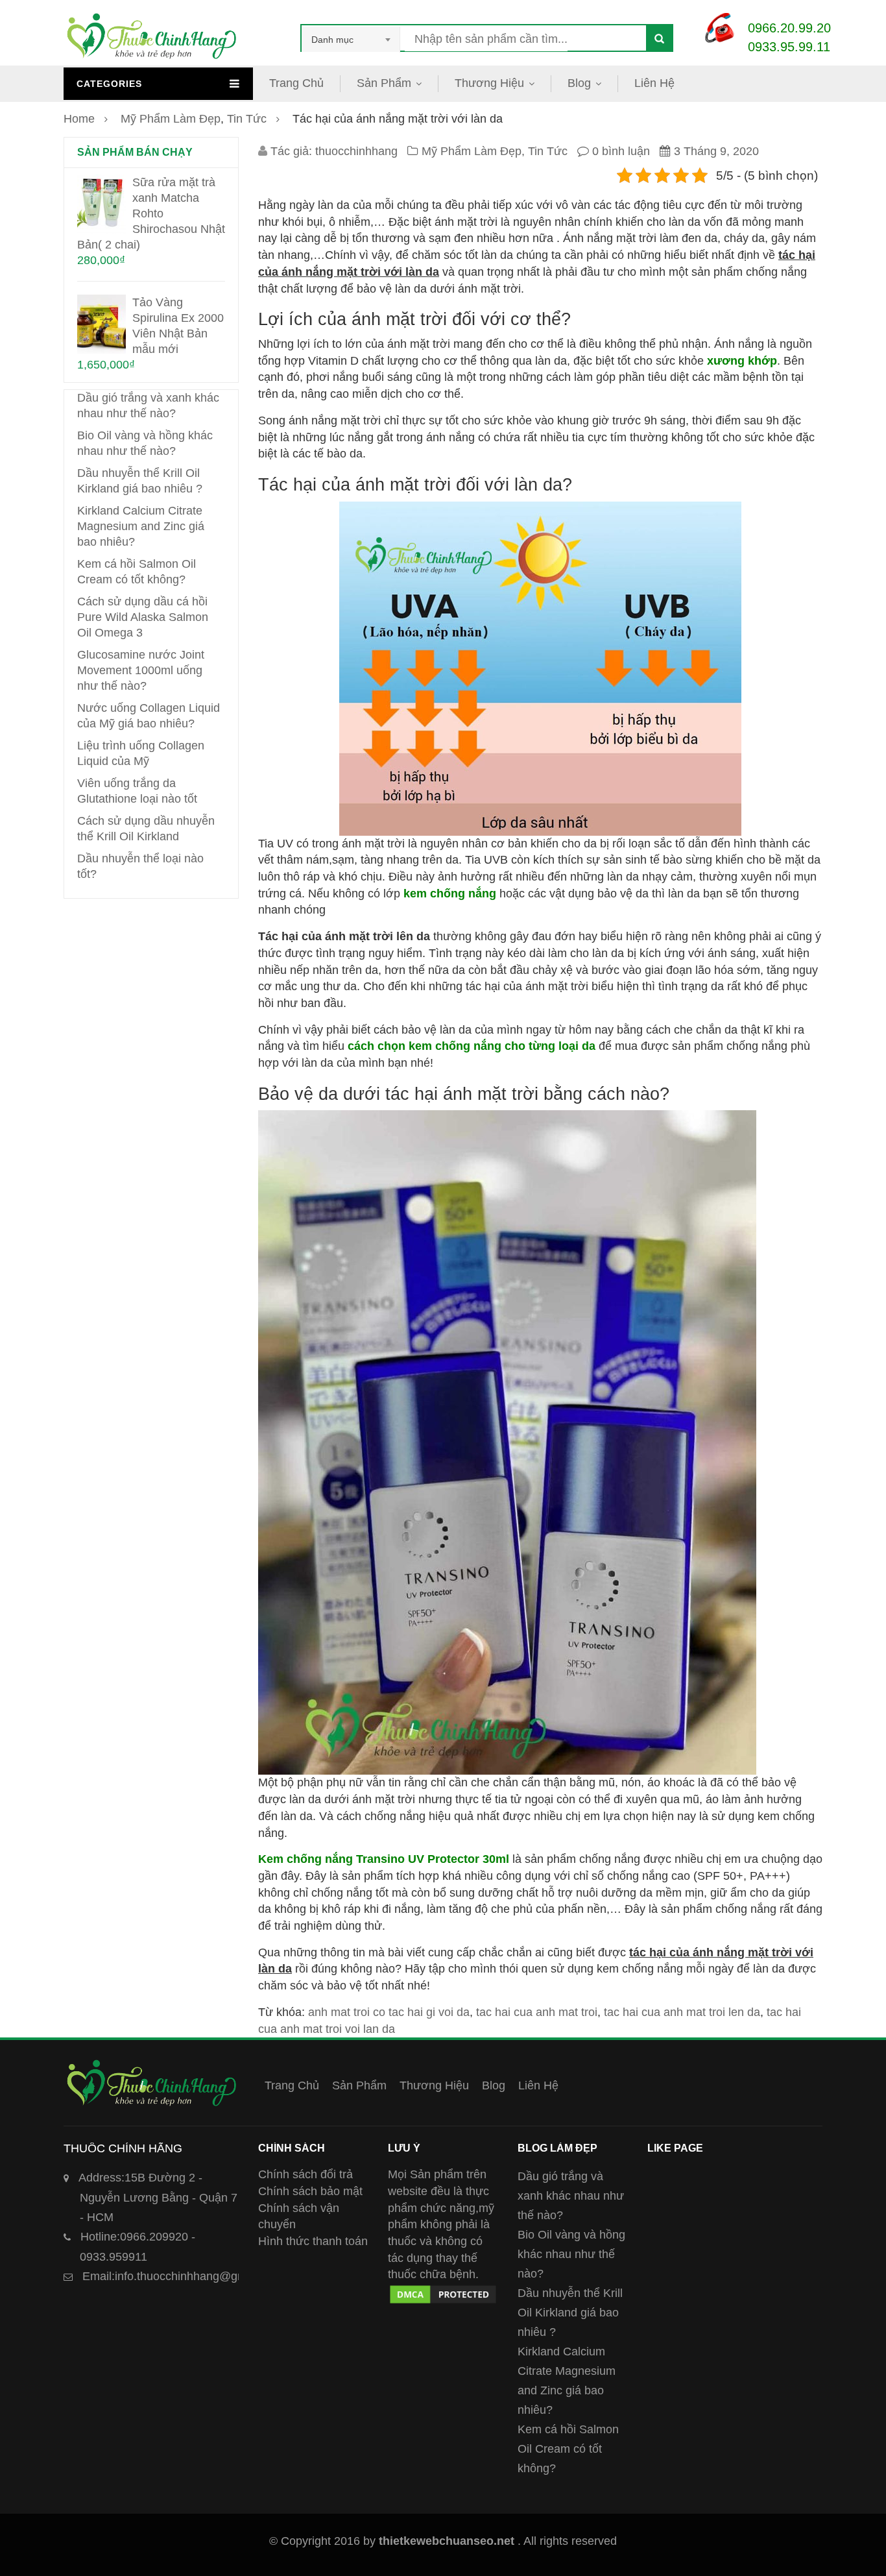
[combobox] (351, 40)
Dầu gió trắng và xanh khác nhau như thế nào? (571, 2196)
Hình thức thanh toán (313, 2241)
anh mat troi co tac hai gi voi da (389, 2012)
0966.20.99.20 (789, 28)
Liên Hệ (654, 83)
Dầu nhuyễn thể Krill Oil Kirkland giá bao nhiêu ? (570, 2313)
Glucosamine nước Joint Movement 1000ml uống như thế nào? (141, 670)
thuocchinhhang (356, 151)
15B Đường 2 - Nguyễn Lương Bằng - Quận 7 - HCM (158, 2197)
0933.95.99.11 (789, 47)
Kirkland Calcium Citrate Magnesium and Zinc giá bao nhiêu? (141, 526)
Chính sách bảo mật (310, 2191)
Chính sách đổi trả (305, 2174)
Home (79, 119)
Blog (579, 83)
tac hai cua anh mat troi (537, 2012)
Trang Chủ (296, 83)
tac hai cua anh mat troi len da (682, 2012)
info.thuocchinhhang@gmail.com (183, 2276)
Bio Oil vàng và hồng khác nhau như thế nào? (571, 2254)
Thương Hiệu (489, 83)
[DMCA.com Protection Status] (443, 2291)
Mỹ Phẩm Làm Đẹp (171, 119)
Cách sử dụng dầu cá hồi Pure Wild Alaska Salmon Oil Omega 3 (143, 617)
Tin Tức (247, 119)
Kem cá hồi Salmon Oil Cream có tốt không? (568, 2449)
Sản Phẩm (384, 83)
